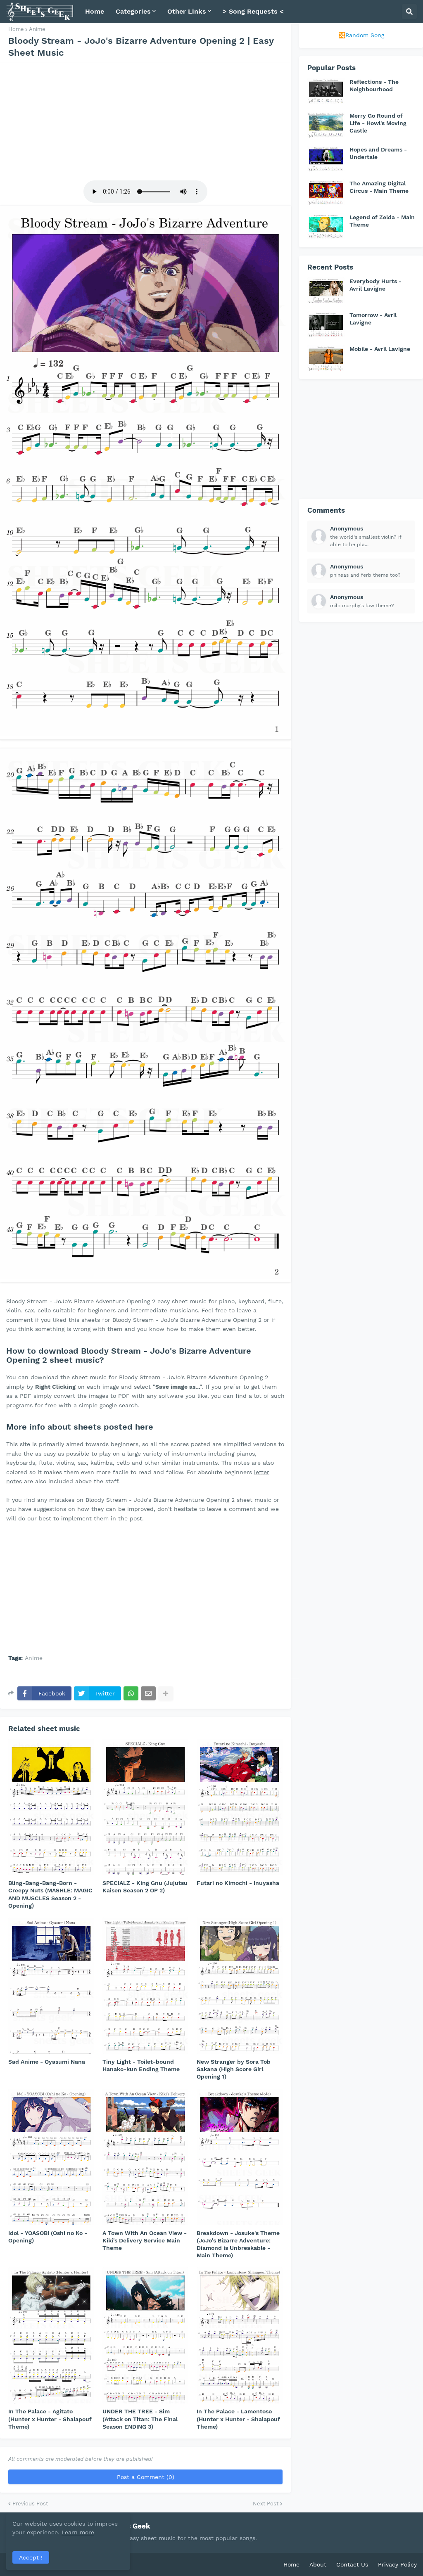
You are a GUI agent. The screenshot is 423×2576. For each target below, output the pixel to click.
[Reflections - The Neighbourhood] (326, 91)
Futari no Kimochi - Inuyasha (238, 1883)
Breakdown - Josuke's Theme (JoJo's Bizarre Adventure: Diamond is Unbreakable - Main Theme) (238, 2244)
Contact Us (352, 2564)
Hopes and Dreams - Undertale (378, 153)
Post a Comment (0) (146, 2477)
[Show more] (166, 1693)
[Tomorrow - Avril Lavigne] (326, 324)
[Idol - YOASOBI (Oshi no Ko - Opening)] (51, 2157)
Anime (37, 29)
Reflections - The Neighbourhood (374, 85)
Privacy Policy (397, 2564)
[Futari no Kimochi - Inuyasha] (240, 1807)
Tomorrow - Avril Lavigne (373, 319)
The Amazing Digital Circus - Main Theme (379, 187)
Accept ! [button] (31, 2557)
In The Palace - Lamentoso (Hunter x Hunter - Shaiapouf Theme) (238, 2419)
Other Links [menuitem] (187, 11)
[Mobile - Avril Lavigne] (326, 358)
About (318, 2564)
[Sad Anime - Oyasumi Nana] (51, 1986)
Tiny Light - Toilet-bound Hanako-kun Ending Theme (141, 2065)
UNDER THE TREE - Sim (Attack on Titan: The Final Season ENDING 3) (140, 2419)
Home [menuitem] (95, 11)
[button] (409, 12)
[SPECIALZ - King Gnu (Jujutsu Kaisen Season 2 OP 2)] (145, 1807)
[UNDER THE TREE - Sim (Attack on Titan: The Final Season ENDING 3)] (145, 2335)
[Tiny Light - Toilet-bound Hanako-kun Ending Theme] (145, 1986)
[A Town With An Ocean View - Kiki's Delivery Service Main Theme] (145, 2157)
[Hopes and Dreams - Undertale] (326, 159)
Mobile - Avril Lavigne (380, 349)
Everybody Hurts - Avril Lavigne (375, 285)
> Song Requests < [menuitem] (253, 11)
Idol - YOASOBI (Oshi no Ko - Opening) (48, 2237)
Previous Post (30, 2504)
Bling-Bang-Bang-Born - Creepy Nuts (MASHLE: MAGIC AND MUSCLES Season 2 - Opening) (50, 1894)
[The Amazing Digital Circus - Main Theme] (326, 192)
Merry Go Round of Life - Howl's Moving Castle (378, 123)
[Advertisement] (145, 120)
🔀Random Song (361, 35)
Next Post (266, 2504)
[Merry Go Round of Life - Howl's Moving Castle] (326, 125)
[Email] (148, 1693)
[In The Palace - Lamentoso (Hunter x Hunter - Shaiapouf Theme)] (240, 2335)
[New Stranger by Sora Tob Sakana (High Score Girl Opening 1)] (240, 1986)
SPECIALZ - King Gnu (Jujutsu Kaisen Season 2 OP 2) (145, 1887)
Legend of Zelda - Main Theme (382, 221)
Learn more (78, 2532)
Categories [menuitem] (133, 11)
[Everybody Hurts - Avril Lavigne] (326, 290)
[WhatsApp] (131, 1693)
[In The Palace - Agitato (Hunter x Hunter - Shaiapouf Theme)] (51, 2335)
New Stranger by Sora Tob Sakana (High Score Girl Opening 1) (234, 2069)
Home (16, 29)
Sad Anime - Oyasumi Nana (47, 2062)
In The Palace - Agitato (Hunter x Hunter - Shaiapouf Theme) (50, 2419)
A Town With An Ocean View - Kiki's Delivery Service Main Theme (145, 2240)
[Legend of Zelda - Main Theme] (326, 226)
